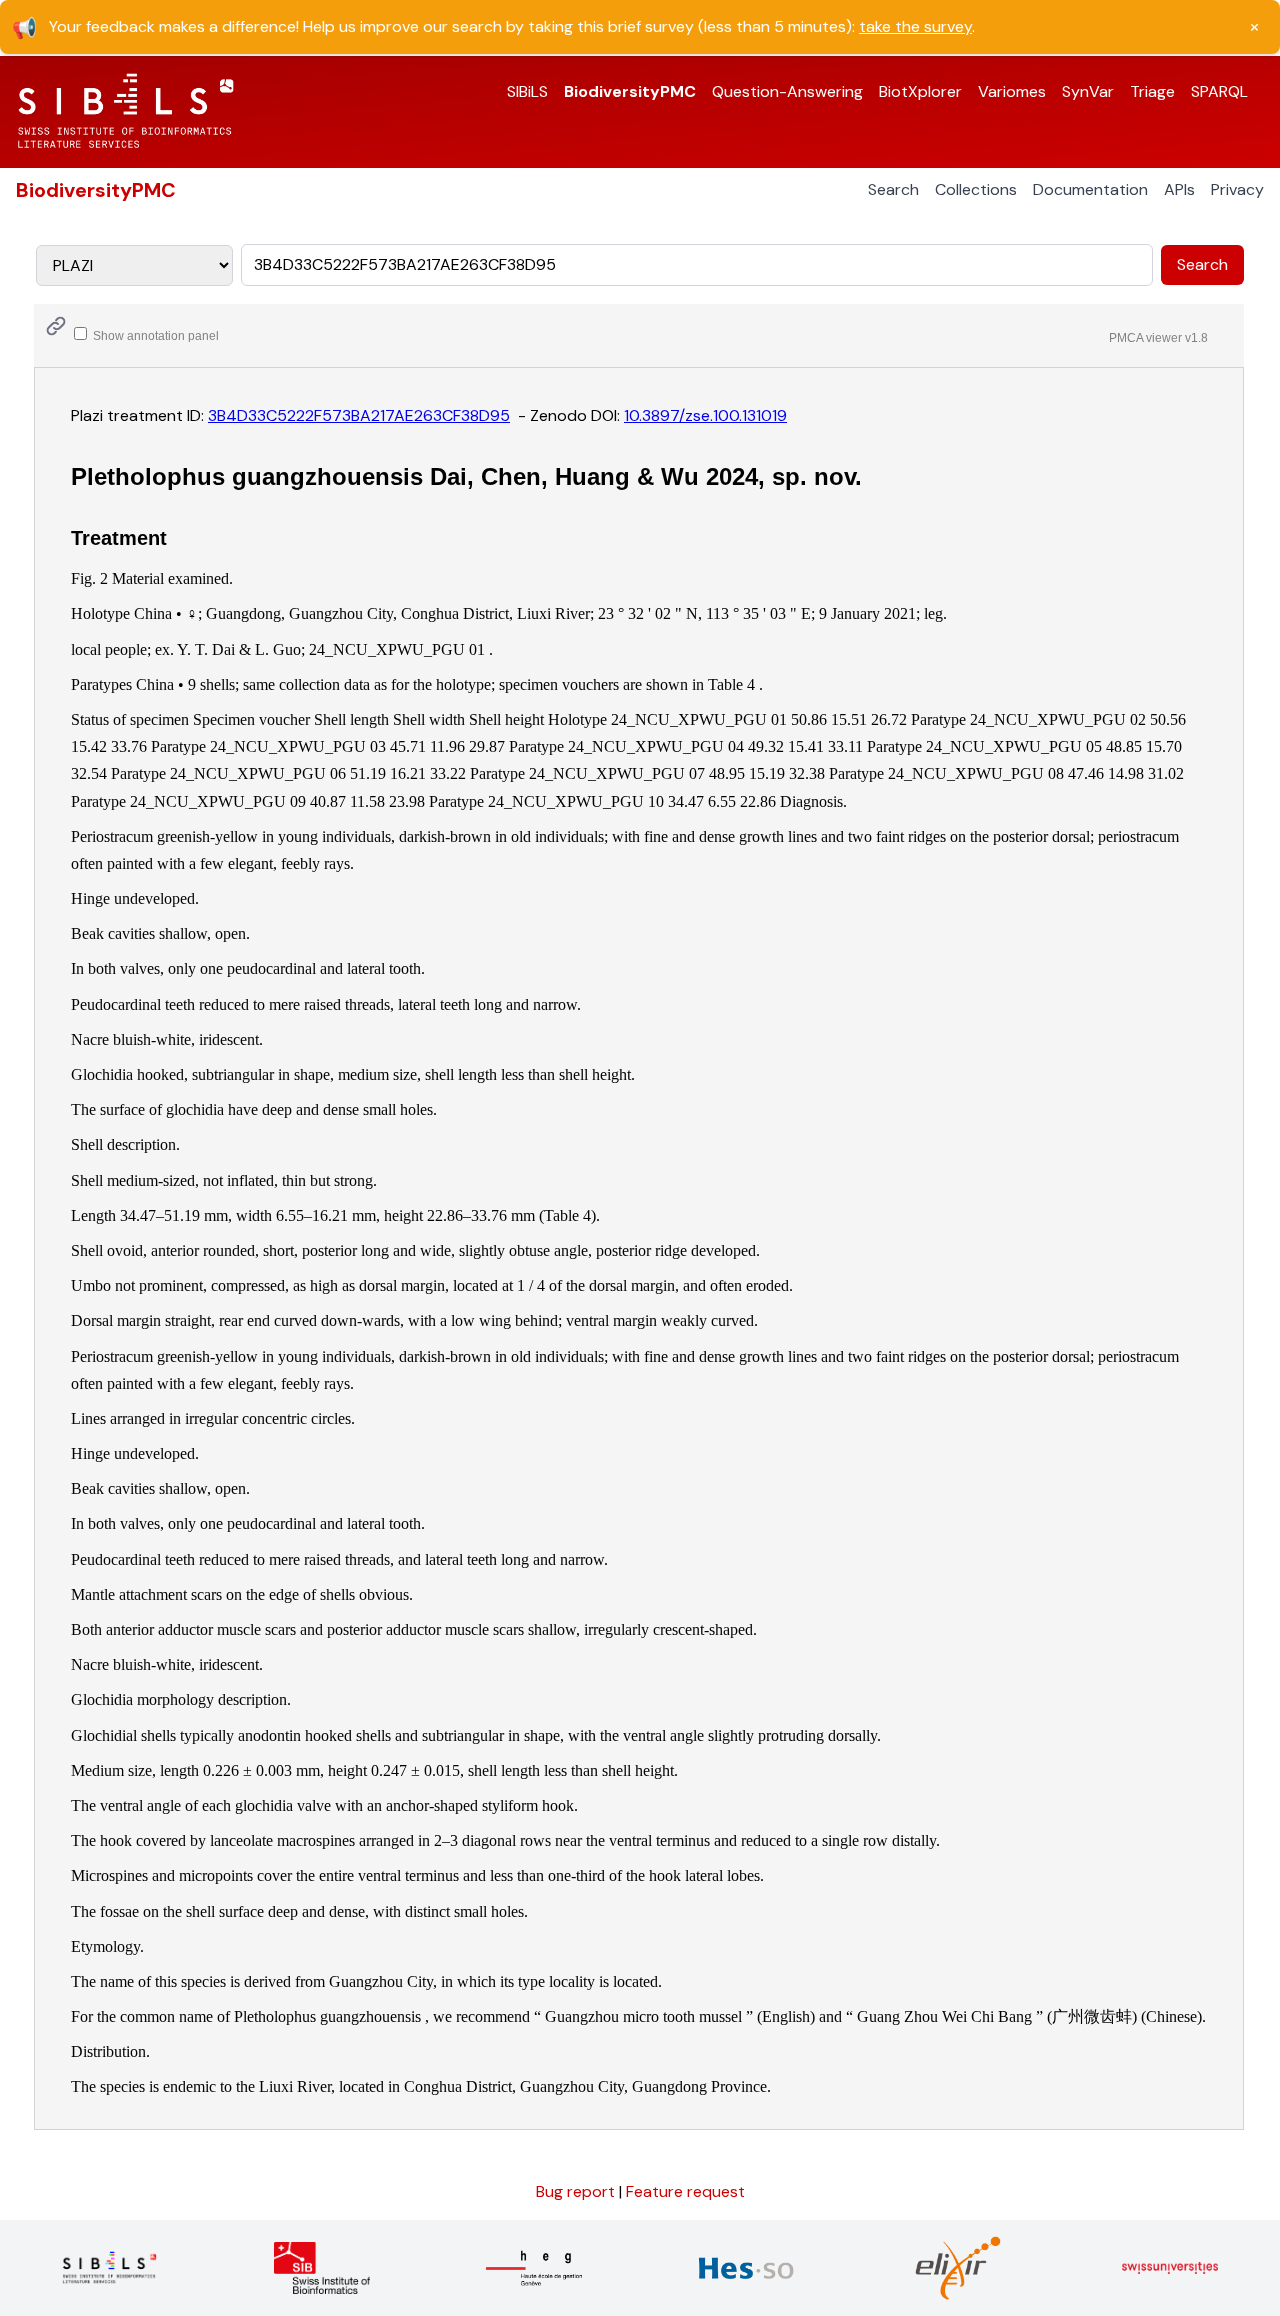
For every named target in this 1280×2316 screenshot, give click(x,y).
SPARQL (1219, 91)
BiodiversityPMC (630, 91)
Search (893, 189)
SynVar (1088, 91)
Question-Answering (787, 91)
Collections (976, 189)
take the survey (915, 26)
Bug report (577, 2191)
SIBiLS (527, 91)
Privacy (1237, 189)
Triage (1152, 91)
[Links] (56, 326)
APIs (1179, 189)
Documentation (1090, 189)
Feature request (685, 2191)
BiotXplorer (920, 91)
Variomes (1012, 91)
